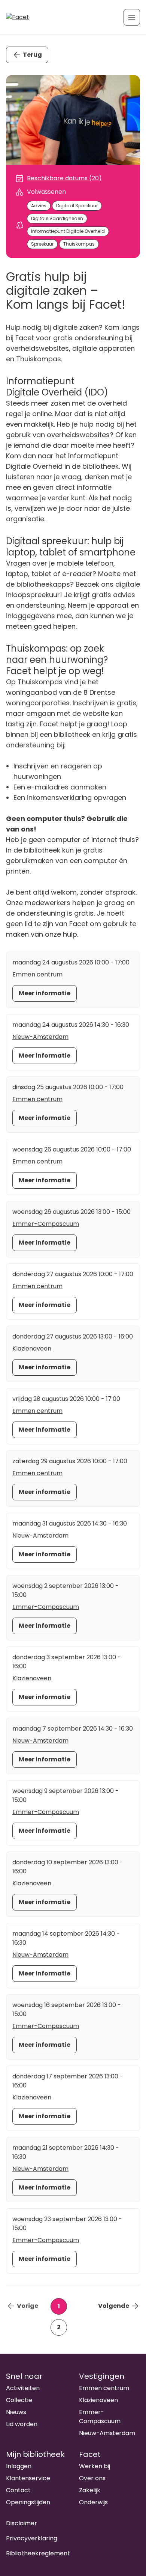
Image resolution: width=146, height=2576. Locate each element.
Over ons (92, 2478)
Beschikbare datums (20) (64, 178)
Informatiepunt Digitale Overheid (68, 231)
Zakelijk (90, 2490)
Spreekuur (42, 244)
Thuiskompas (79, 244)
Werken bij (95, 2466)
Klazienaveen (32, 1348)
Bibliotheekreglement (38, 2553)
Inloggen (19, 2466)
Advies (39, 206)
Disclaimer (22, 2523)
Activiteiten (23, 2388)
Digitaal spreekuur (77, 206)
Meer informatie (45, 993)
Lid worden (22, 2424)
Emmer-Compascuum (46, 1224)
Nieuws (16, 2412)
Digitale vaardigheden (57, 218)
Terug (32, 55)
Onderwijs (93, 2502)
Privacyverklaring (32, 2538)
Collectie (19, 2400)
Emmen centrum (37, 974)
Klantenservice (28, 2478)
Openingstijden (28, 2502)
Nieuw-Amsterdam (40, 1037)
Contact (18, 2490)
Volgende (114, 2306)
